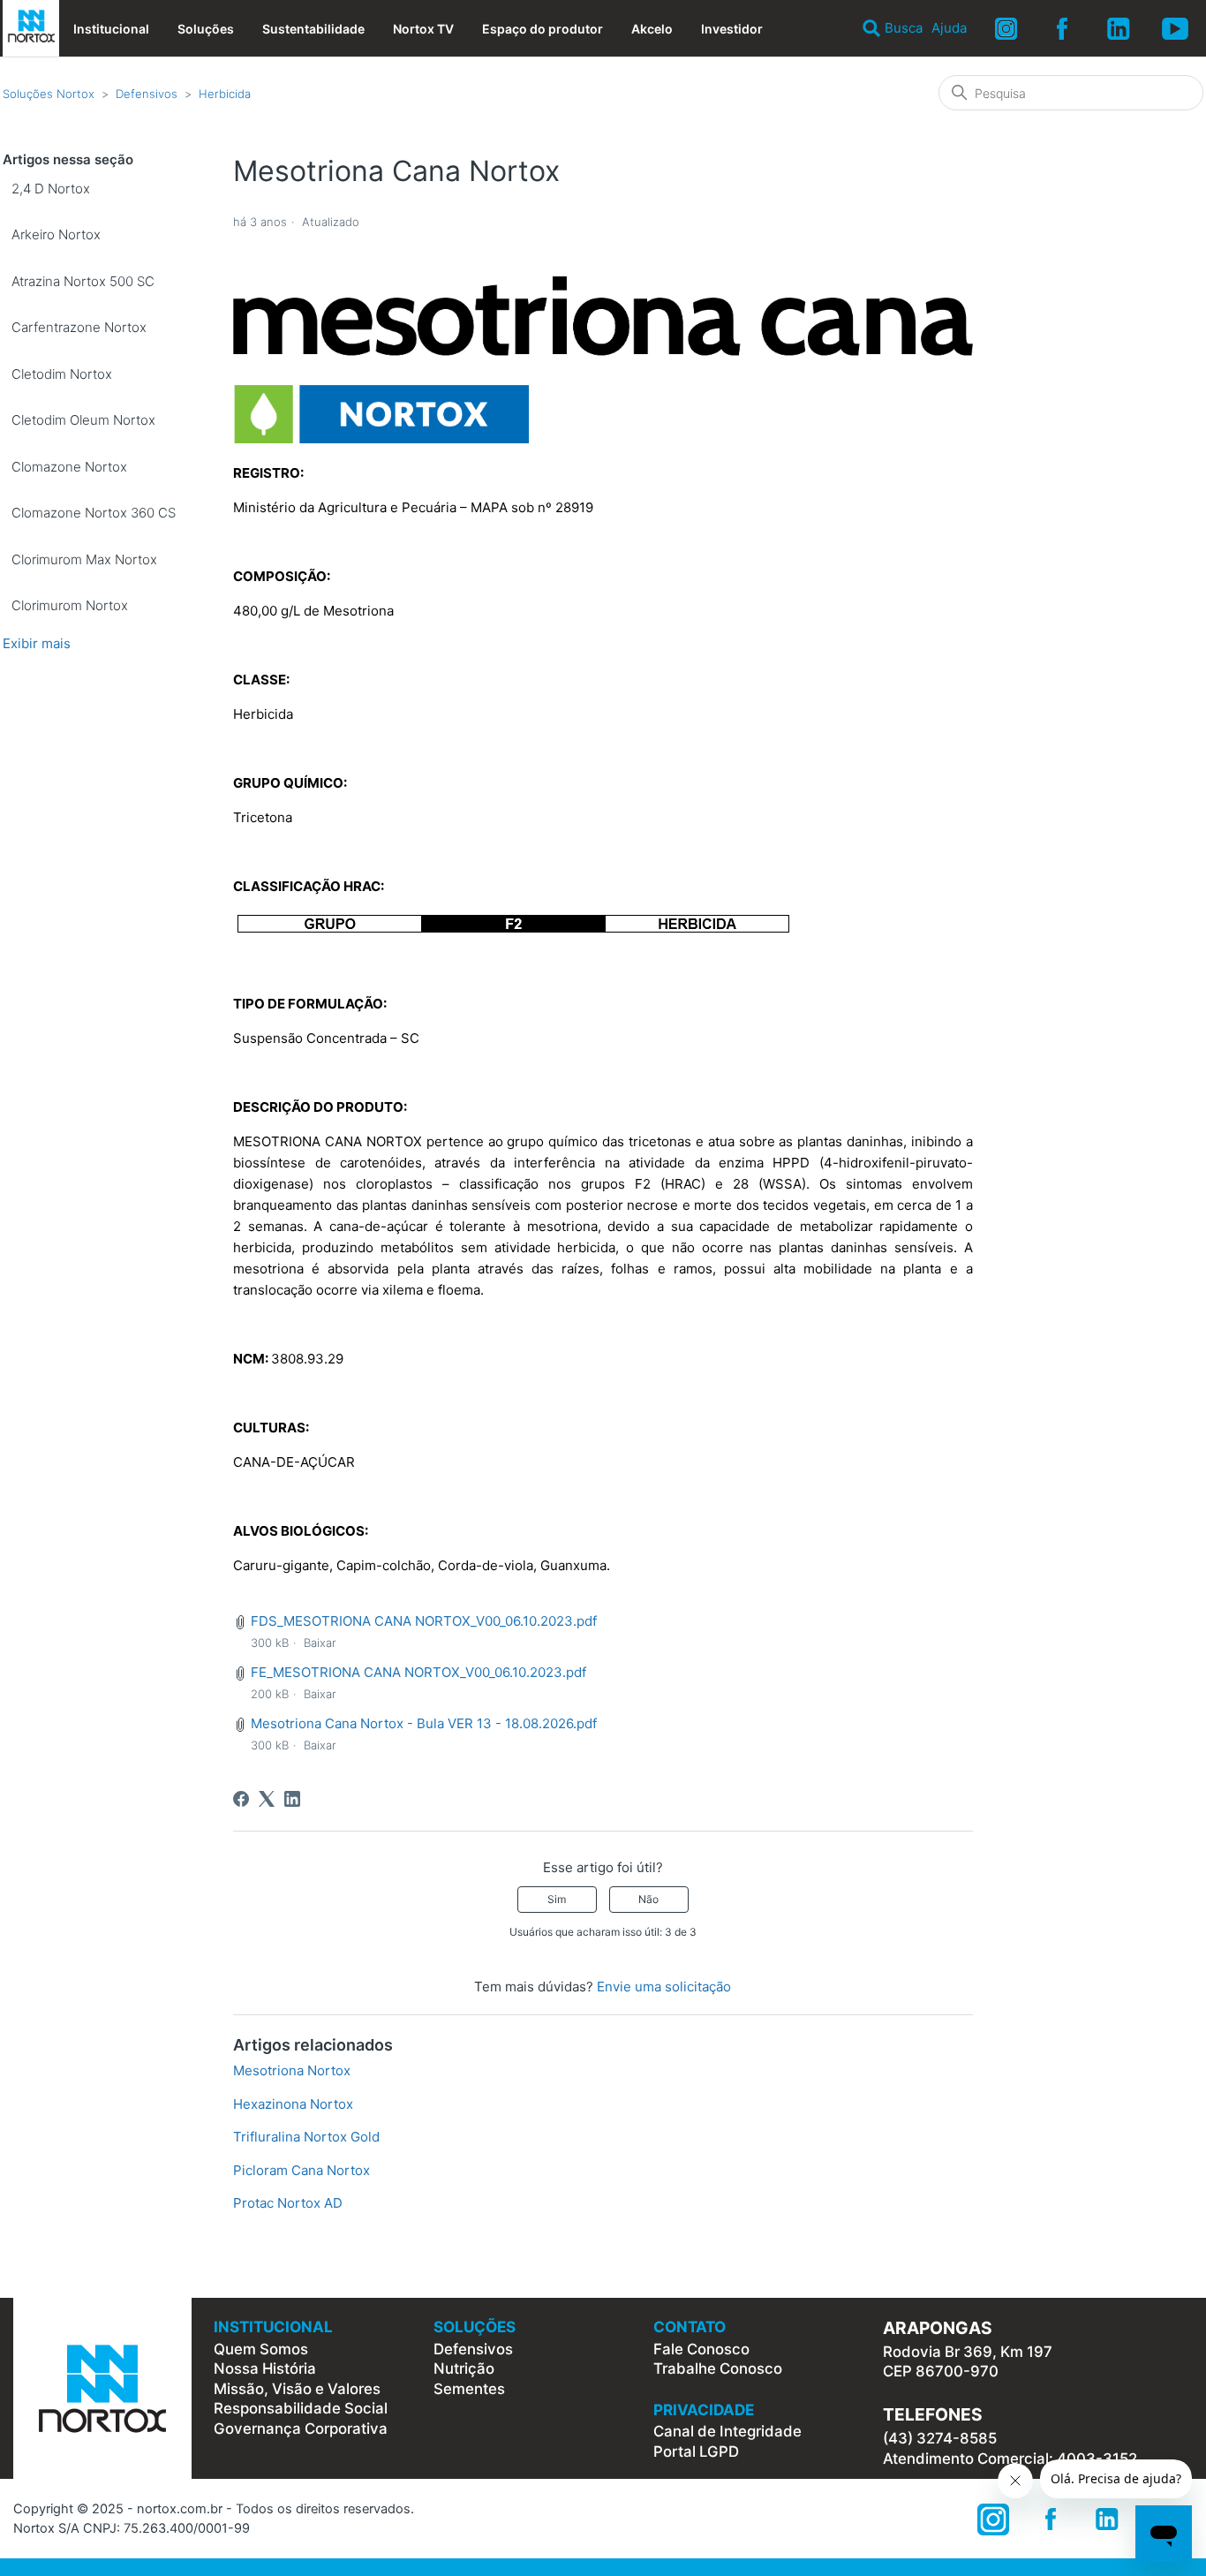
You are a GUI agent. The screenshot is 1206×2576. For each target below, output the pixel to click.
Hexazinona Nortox (293, 2104)
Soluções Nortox (49, 94)
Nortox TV (423, 29)
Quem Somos (261, 2349)
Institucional (111, 29)
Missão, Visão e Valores (297, 2389)
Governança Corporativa (301, 2429)
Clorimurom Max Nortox (84, 559)
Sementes (469, 2389)
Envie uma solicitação (664, 1987)
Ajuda (949, 28)
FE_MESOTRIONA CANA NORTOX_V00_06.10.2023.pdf (418, 1672)
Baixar (320, 1643)
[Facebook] (241, 1799)
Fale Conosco (701, 2349)
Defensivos (147, 94)
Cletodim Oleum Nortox (83, 420)
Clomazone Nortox (69, 467)
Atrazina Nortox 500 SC (83, 281)
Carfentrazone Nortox (79, 327)
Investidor (732, 29)
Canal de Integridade (727, 2431)
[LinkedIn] (292, 1799)
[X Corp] (267, 1799)
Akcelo (652, 29)
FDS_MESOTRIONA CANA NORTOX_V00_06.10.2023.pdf (424, 1621)
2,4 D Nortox (51, 189)
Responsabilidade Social (301, 2408)
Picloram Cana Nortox (301, 2170)
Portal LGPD (696, 2451)
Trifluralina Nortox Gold (306, 2137)
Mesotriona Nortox (292, 2070)
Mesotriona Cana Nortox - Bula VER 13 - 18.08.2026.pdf (424, 1723)
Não (648, 1899)
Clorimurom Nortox (70, 605)
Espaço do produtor (543, 29)
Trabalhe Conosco (718, 2368)
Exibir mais (37, 643)
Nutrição (464, 2368)
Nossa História (265, 2368)
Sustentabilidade (313, 29)
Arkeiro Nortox (56, 234)
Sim (557, 1899)
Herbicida (225, 94)
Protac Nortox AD (288, 2203)
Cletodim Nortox (62, 374)
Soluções (206, 29)
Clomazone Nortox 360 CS (94, 513)
